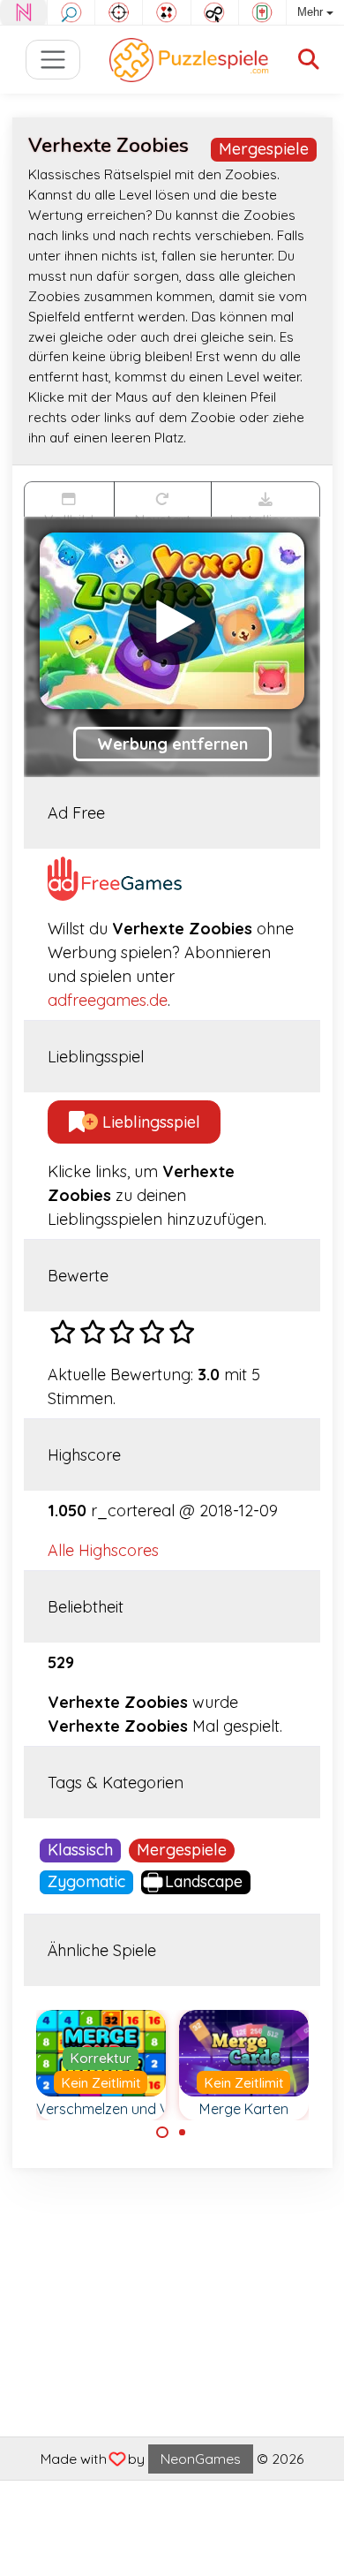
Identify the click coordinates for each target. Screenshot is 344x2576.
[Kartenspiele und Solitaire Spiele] (166, 12)
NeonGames (201, 2459)
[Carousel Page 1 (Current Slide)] (162, 2133)
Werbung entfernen (172, 744)
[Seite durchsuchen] (309, 60)
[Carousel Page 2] (183, 2133)
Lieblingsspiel (149, 1122)
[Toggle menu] (53, 60)
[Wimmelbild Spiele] (71, 12)
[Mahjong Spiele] (262, 12)
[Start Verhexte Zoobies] (172, 621)
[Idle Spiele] (215, 12)
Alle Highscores (103, 1550)
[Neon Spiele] (23, 12)
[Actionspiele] (119, 12)
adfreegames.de (108, 1000)
